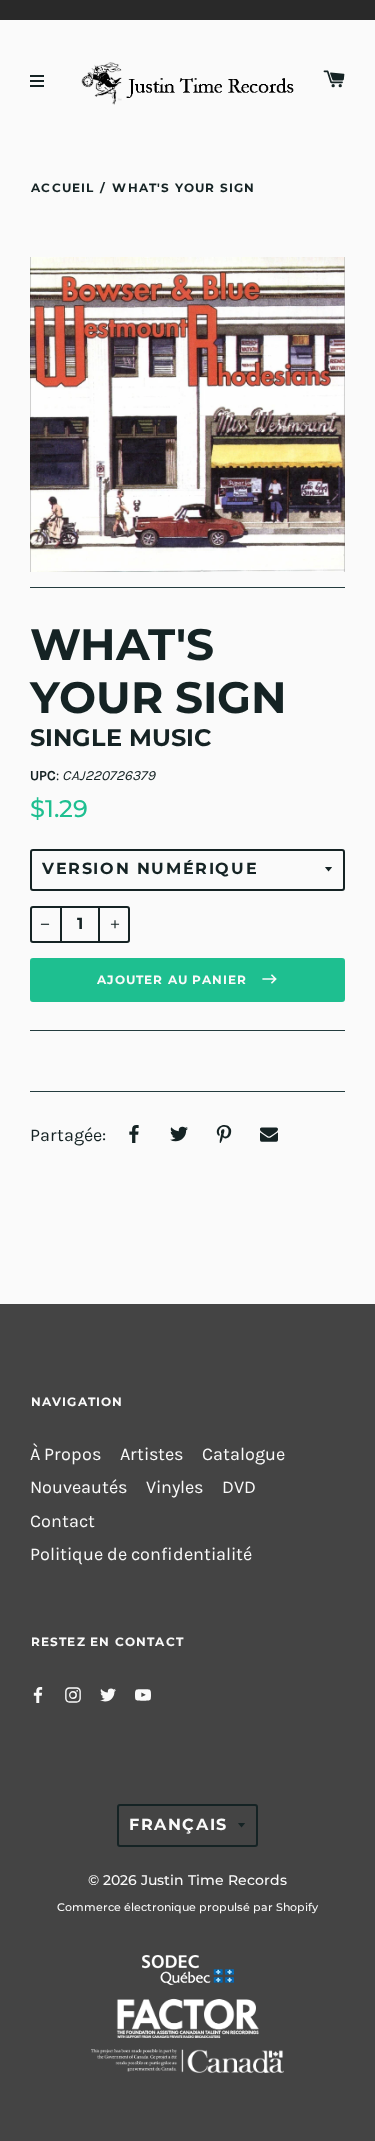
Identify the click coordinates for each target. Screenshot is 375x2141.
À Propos (65, 1454)
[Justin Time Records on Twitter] (108, 1693)
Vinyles (174, 1487)
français (178, 1824)
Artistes (151, 1454)
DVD (239, 1487)
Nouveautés (78, 1487)
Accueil (62, 187)
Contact (62, 1521)
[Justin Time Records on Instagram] (73, 1693)
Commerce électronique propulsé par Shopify (187, 1907)
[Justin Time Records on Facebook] (38, 1693)
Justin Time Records (214, 1880)
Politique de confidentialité (141, 1554)
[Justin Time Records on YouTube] (143, 1693)
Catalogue (243, 1454)
